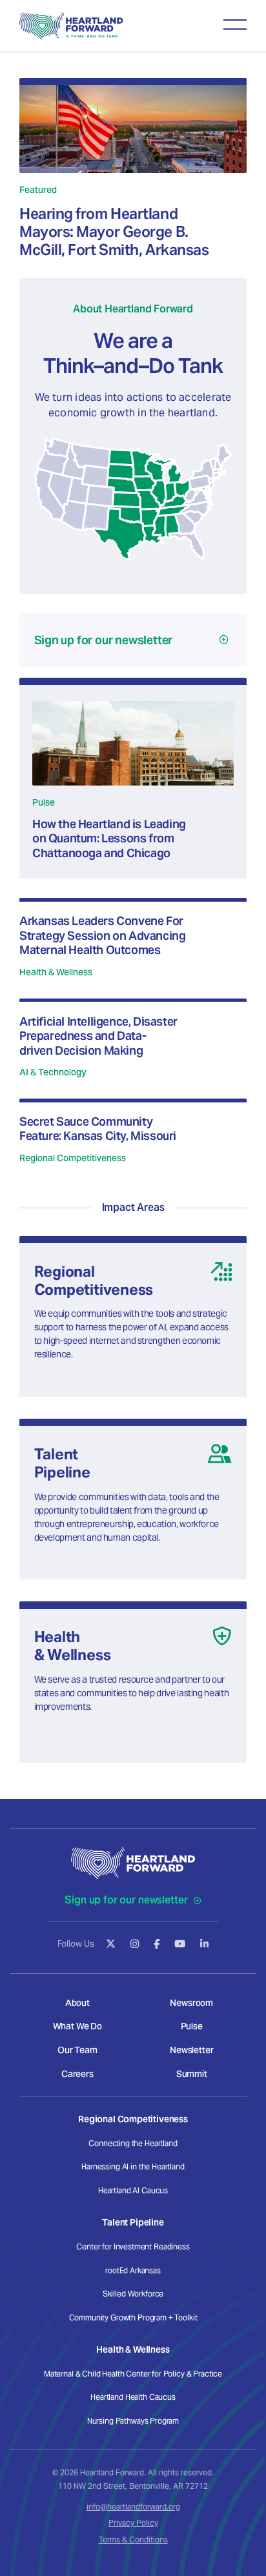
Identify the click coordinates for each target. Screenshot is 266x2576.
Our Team (77, 2050)
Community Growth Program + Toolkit (133, 2317)
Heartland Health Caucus (133, 2397)
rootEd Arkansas (133, 2270)
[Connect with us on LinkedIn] (204, 1944)
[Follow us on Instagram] (135, 1944)
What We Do (77, 2026)
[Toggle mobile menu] (235, 25)
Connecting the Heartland (133, 2143)
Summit (192, 2074)
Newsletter (191, 2050)
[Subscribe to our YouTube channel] (180, 1944)
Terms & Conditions (133, 2540)
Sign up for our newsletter (127, 1900)
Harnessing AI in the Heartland (133, 2166)
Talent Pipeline (133, 2222)
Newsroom (191, 2003)
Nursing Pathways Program (133, 2421)
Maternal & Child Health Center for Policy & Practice (133, 2374)
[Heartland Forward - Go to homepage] (71, 26)
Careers (77, 2074)
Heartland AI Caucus (133, 2190)
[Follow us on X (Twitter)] (111, 1944)
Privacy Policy (133, 2523)
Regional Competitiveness (133, 2119)
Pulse (192, 2026)
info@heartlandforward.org (133, 2507)
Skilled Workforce (133, 2294)
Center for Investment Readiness (133, 2246)
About (77, 2003)
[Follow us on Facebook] (157, 1944)
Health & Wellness (133, 2349)
